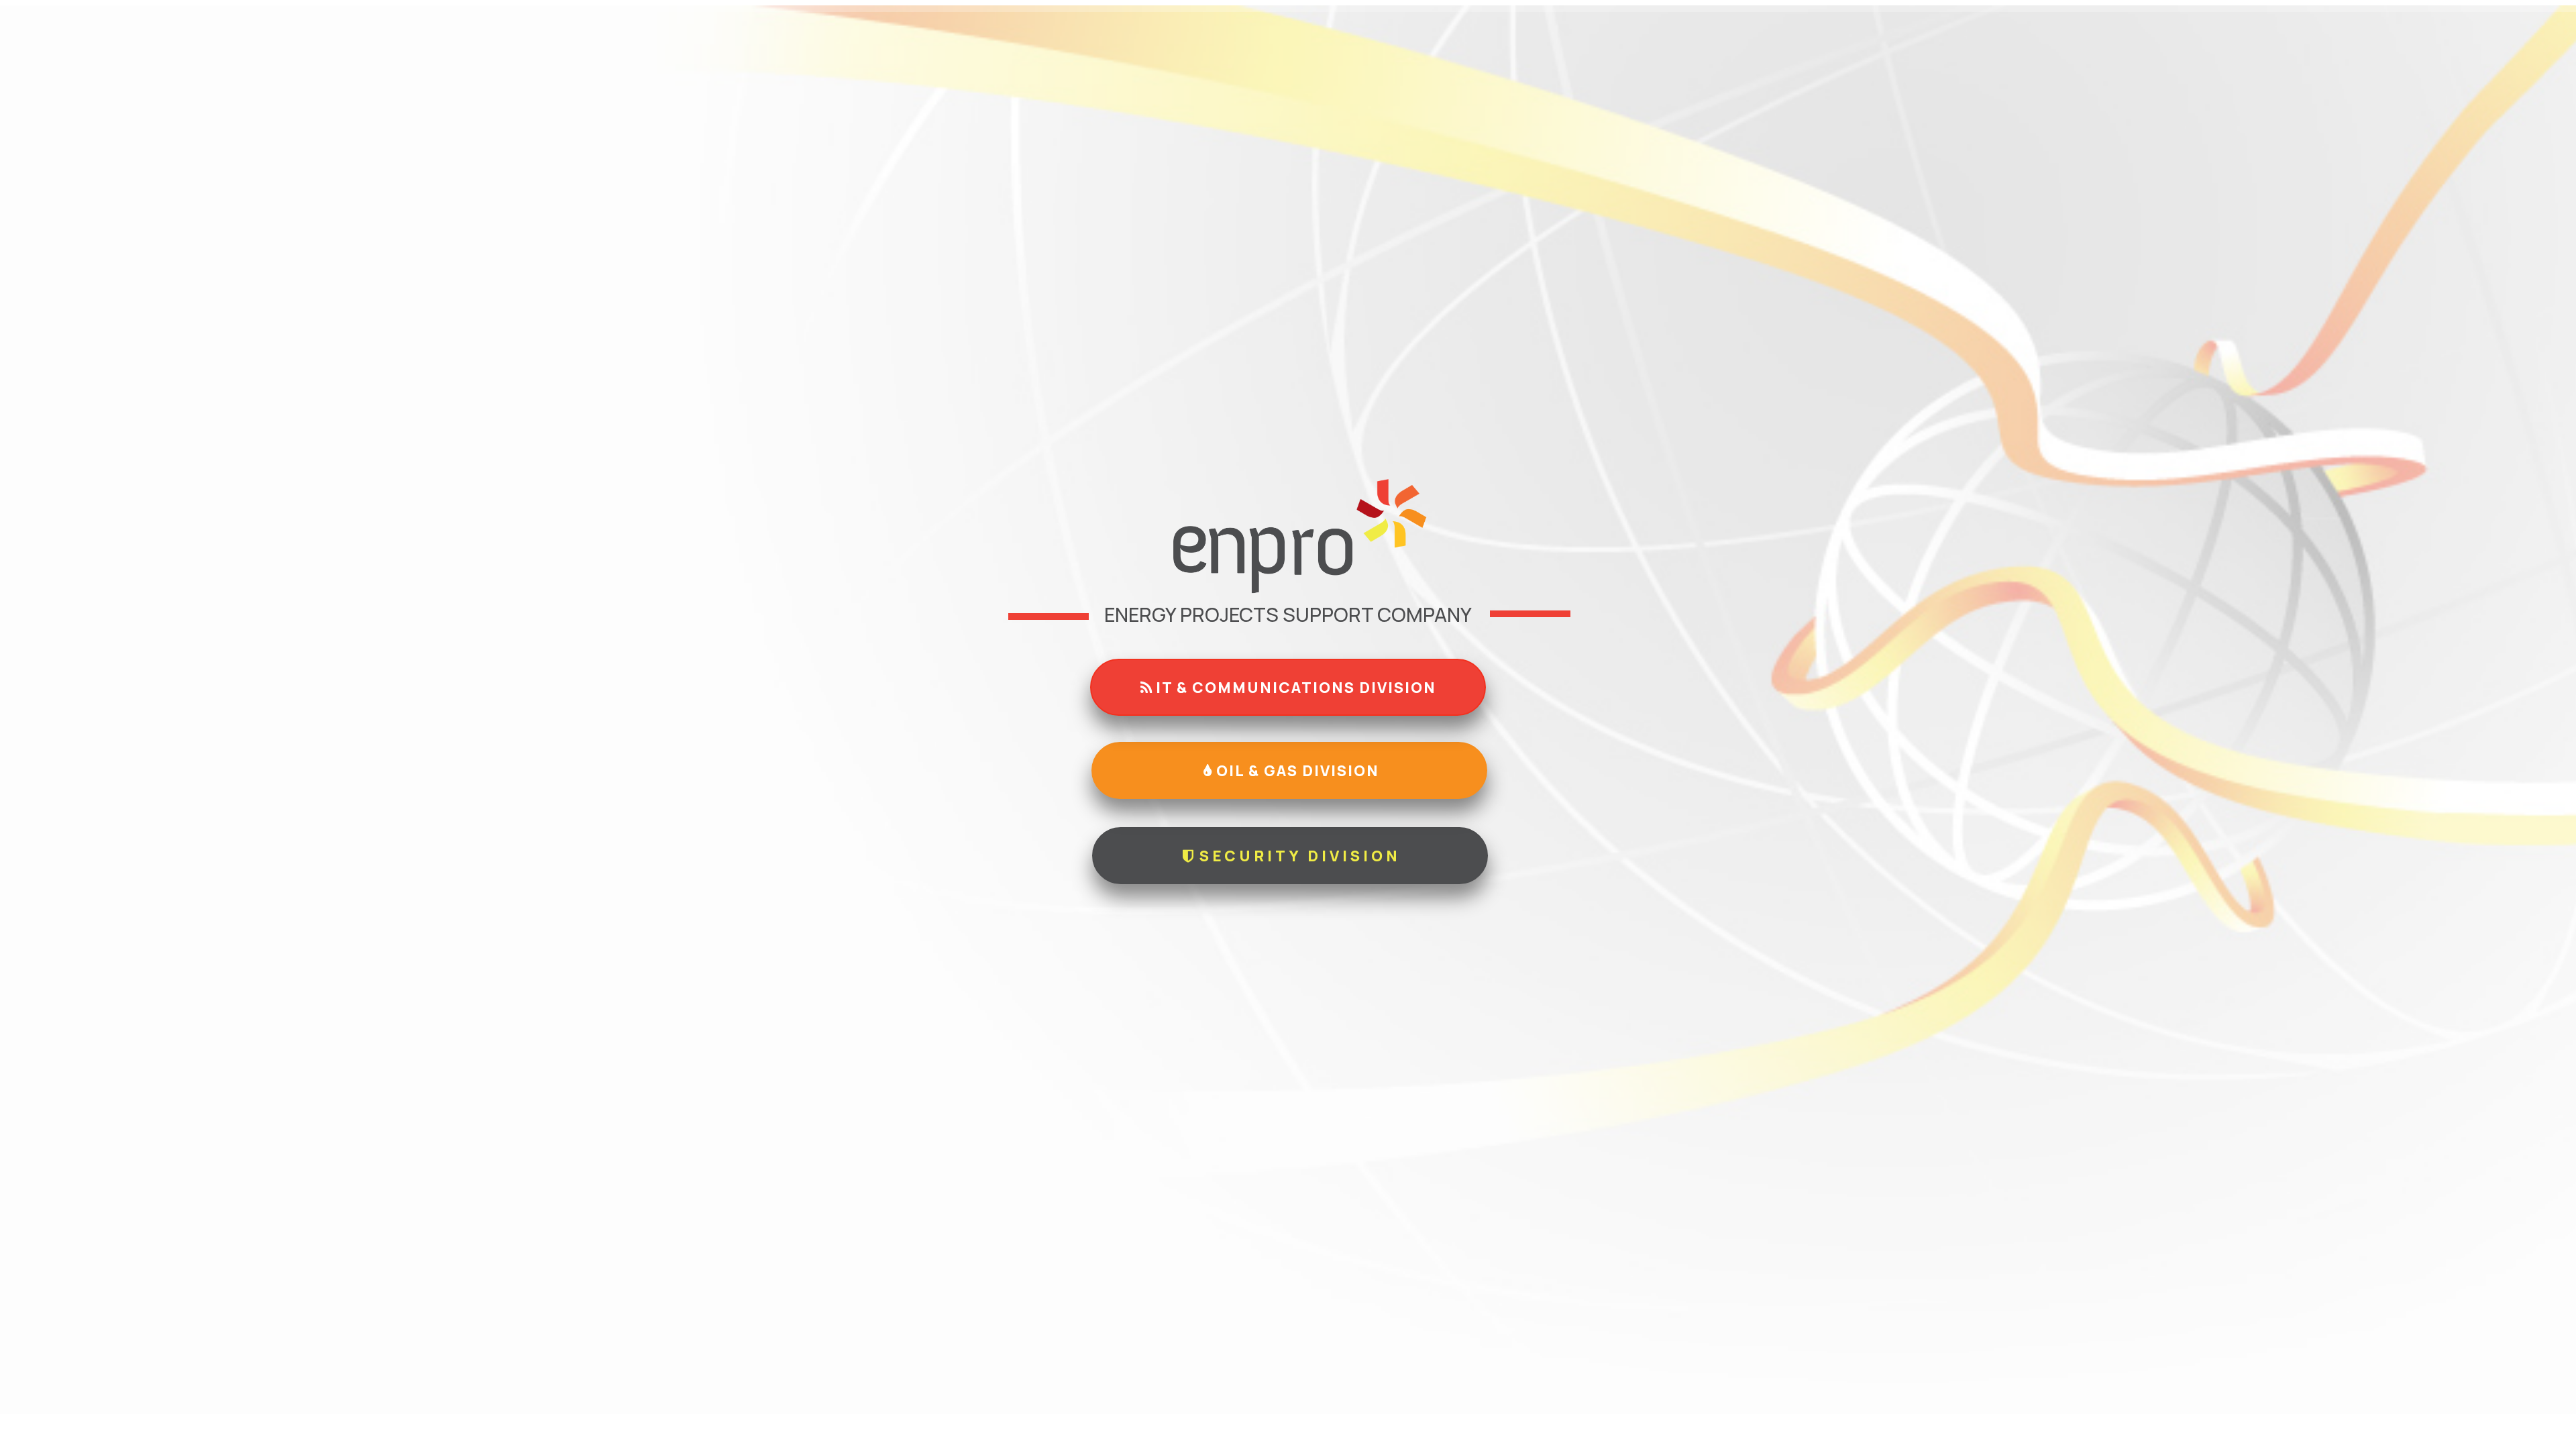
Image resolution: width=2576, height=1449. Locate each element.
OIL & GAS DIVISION (1296, 771)
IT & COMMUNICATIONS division (1294, 688)
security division (1297, 856)
